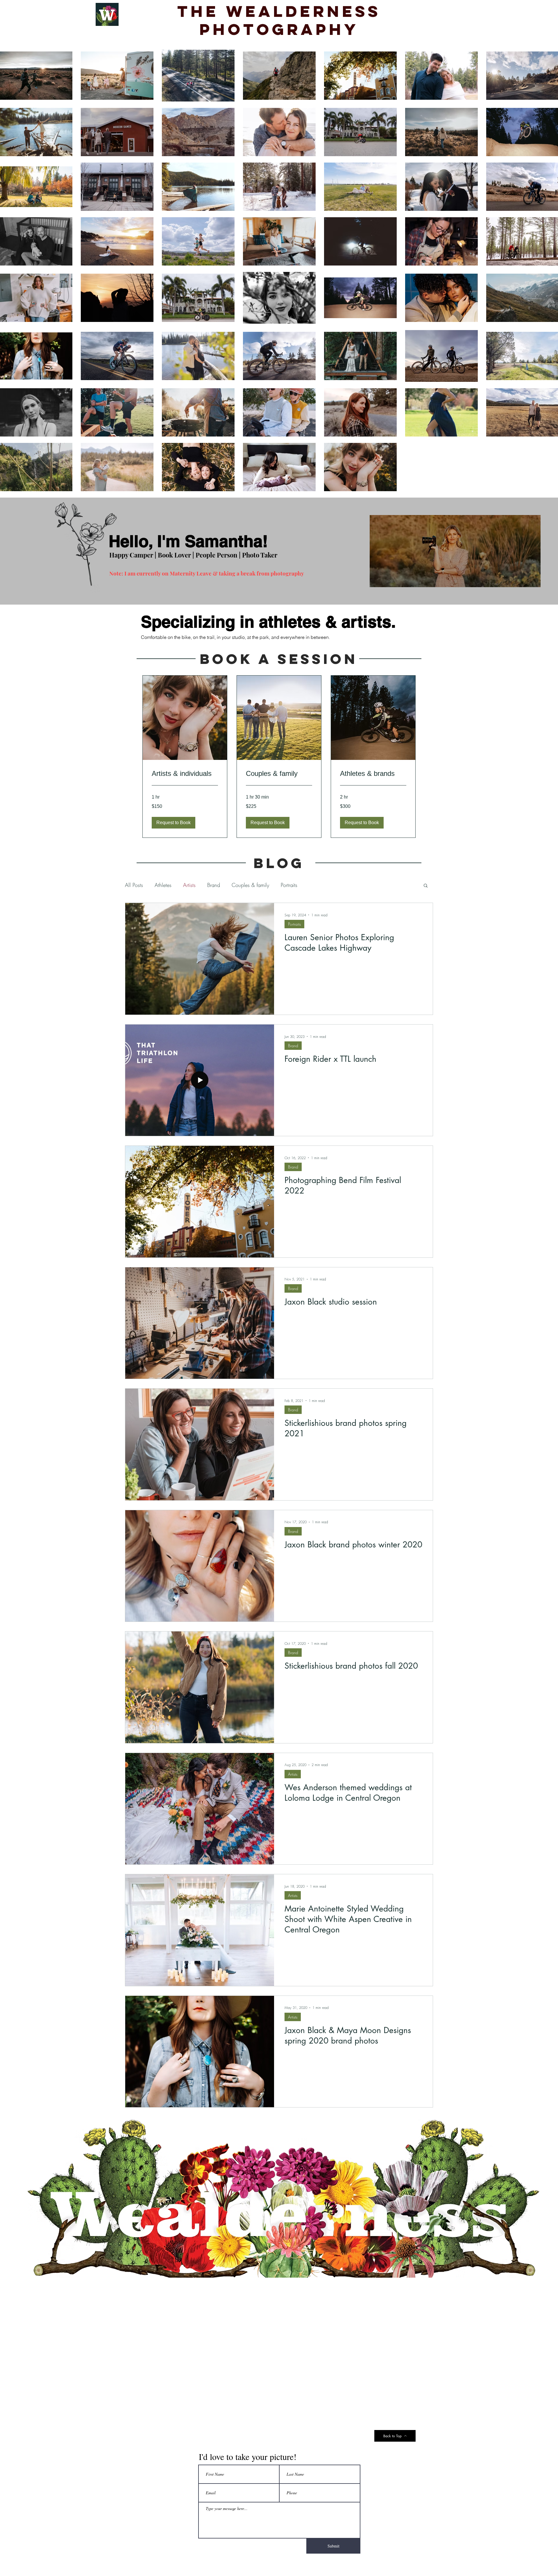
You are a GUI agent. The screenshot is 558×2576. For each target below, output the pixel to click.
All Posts (134, 885)
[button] (174, 823)
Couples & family (250, 885)
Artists (189, 885)
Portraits (289, 885)
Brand (214, 885)
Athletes (163, 885)
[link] (185, 774)
